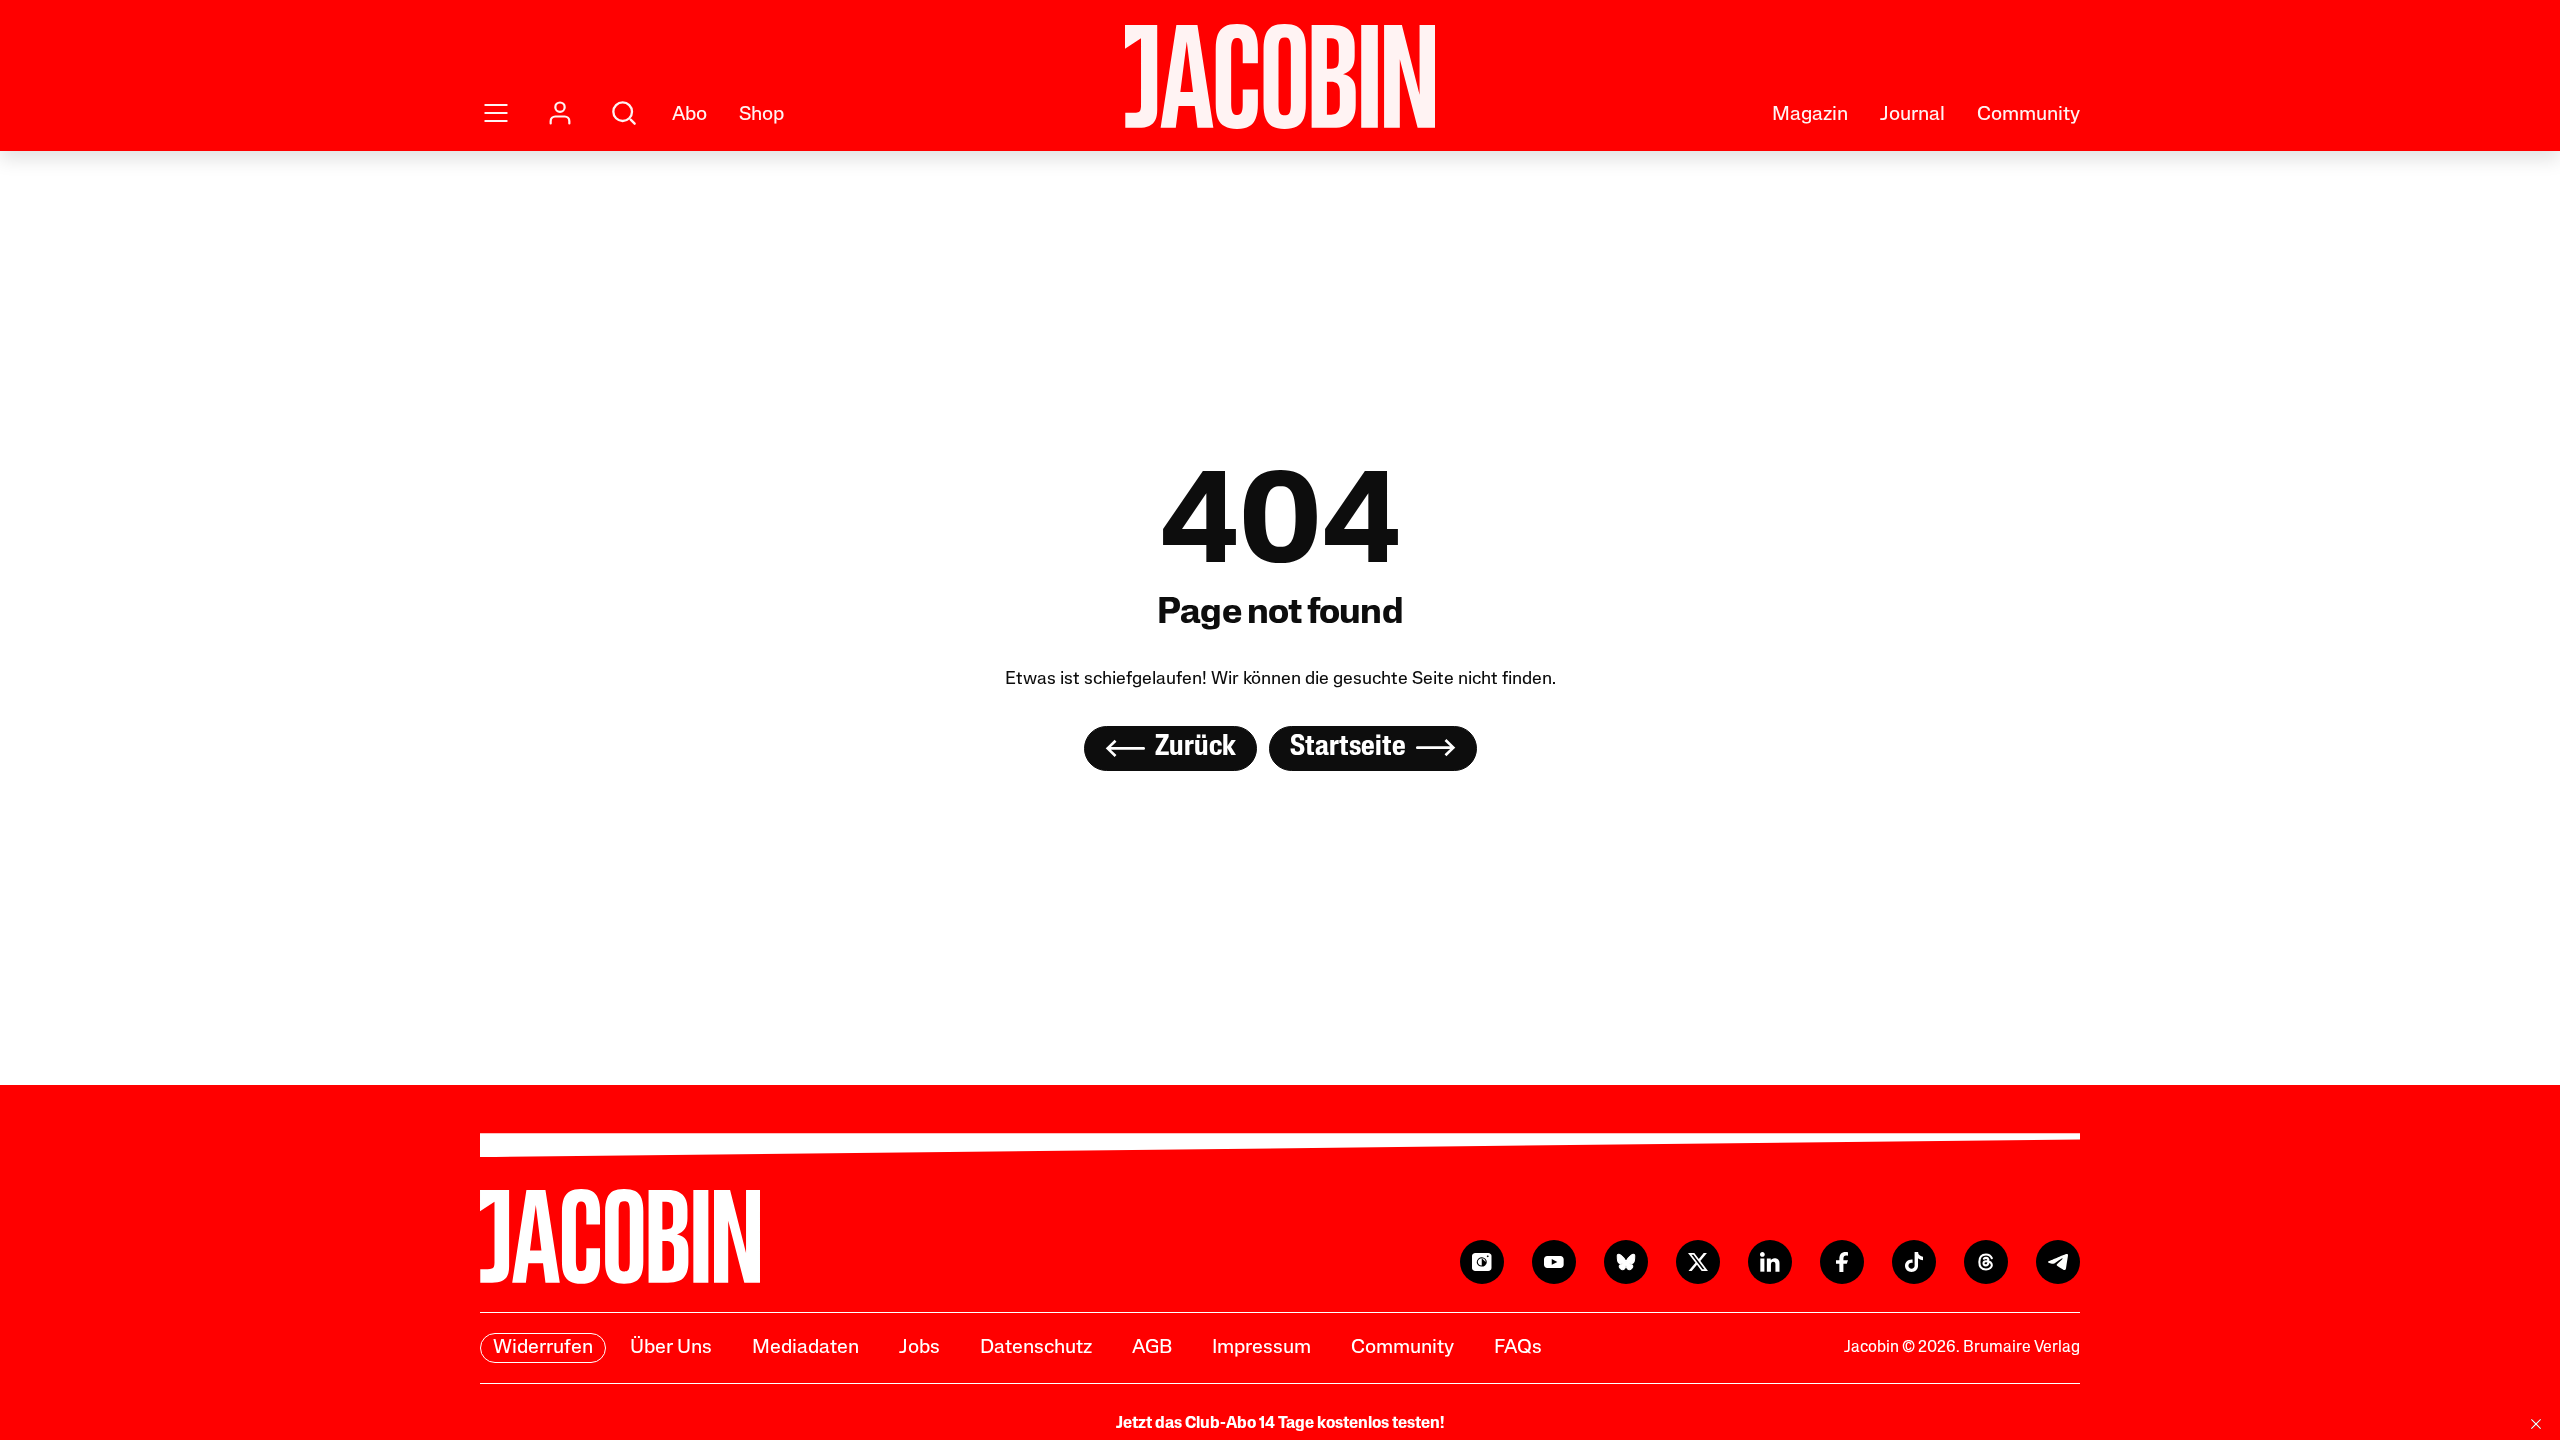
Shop (761, 115)
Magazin (1810, 115)
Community (2028, 115)
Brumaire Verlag (2021, 1348)
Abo (689, 115)
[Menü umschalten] (496, 113)
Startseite (1348, 747)
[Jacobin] (1280, 76)
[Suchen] (624, 113)
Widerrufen (543, 1348)
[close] (2536, 1424)
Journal (1912, 115)
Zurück (1195, 747)
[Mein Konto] (560, 113)
